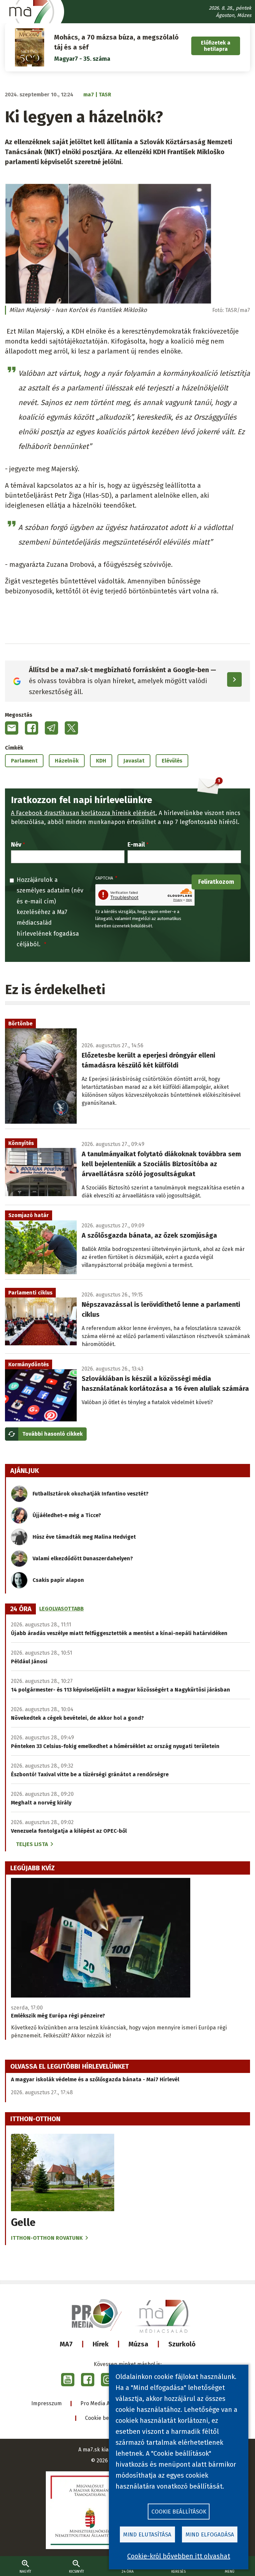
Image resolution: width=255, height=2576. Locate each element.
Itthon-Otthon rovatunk (47, 2238)
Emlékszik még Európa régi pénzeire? (58, 2016)
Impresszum (46, 2403)
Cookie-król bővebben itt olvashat (179, 2556)
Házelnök (67, 761)
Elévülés (172, 761)
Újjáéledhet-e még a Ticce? (67, 1515)
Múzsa (138, 2344)
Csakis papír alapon (58, 1580)
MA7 (66, 2344)
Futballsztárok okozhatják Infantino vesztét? (90, 1494)
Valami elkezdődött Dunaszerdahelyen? (83, 1558)
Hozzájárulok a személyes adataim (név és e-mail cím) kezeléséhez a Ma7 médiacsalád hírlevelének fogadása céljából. (50, 912)
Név (16, 845)
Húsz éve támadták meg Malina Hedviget (84, 1537)
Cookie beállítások (107, 2418)
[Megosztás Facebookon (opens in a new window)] (32, 728)
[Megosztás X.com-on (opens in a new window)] (71, 728)
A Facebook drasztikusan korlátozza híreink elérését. (84, 813)
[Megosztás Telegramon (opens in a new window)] (51, 728)
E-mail (136, 845)
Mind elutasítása (147, 2535)
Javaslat (134, 761)
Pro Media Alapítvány (106, 2403)
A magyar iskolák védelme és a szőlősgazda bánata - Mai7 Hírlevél (95, 2079)
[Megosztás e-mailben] (12, 728)
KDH (101, 761)
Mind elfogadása (210, 2535)
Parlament (24, 761)
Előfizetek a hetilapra (216, 46)
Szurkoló (182, 2344)
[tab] (21, 1609)
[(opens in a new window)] (68, 2380)
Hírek (101, 2344)
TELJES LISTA (32, 1844)
